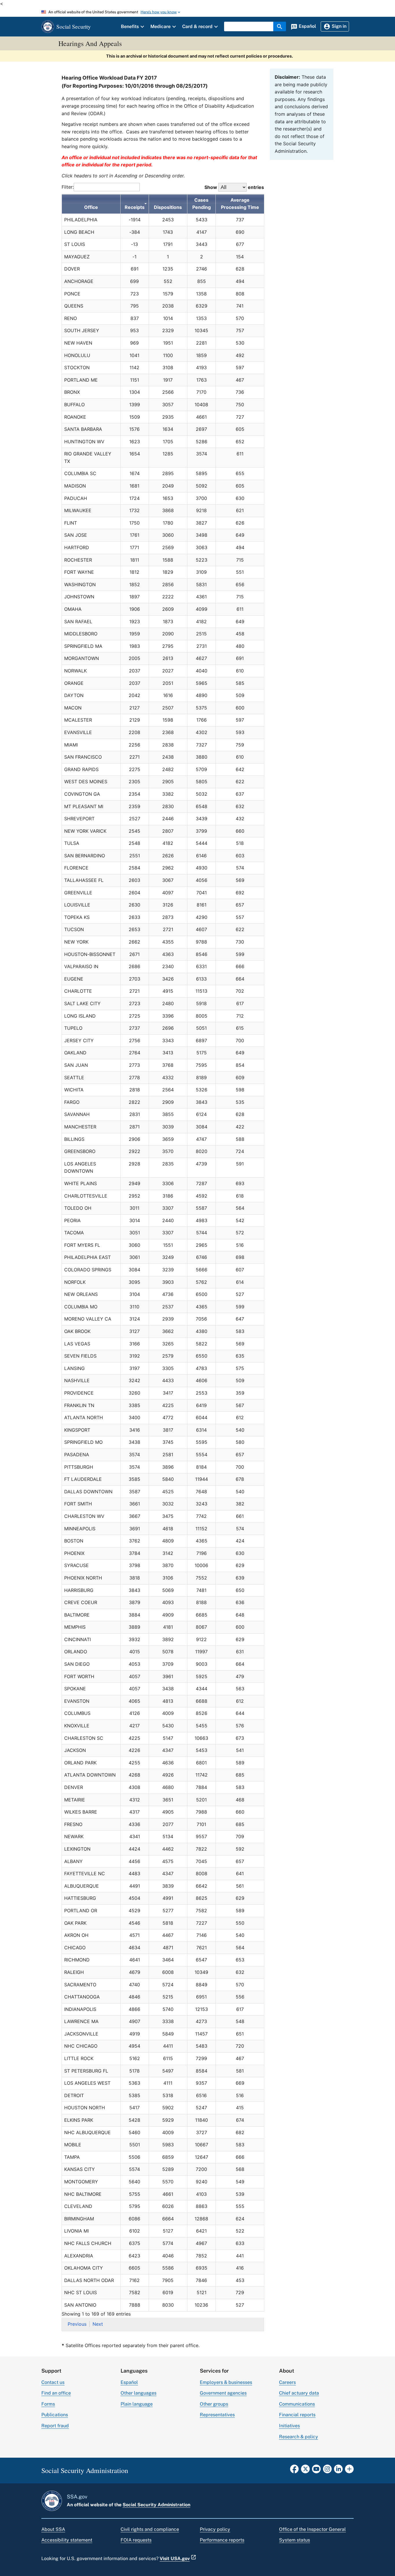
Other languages (139, 2393)
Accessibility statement (67, 2540)
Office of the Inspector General (312, 2529)
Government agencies (223, 2393)
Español (129, 2382)
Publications (55, 2415)
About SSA (53, 2529)
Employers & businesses (226, 2382)
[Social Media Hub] (349, 2471)
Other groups (214, 2404)
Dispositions (168, 207)
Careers (287, 2382)
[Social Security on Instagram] (327, 2471)
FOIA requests (136, 2540)
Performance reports (222, 2540)
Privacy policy (215, 2529)
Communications (297, 2404)
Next (98, 2324)
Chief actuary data (299, 2393)
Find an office (56, 2393)
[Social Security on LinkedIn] (338, 2471)
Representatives (217, 2415)
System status (295, 2540)
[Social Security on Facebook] (294, 2471)
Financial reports (297, 2415)
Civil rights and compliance (150, 2529)
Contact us (53, 2382)
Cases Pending (202, 204)
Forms (48, 2404)
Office (91, 207)
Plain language (137, 2404)
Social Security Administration (156, 2505)
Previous (77, 2324)
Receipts (135, 207)
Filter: (68, 187)
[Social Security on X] (305, 2471)
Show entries (234, 187)
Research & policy (299, 2437)
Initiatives (289, 2426)
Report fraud (55, 2426)
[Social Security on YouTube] (316, 2471)
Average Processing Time (240, 204)
